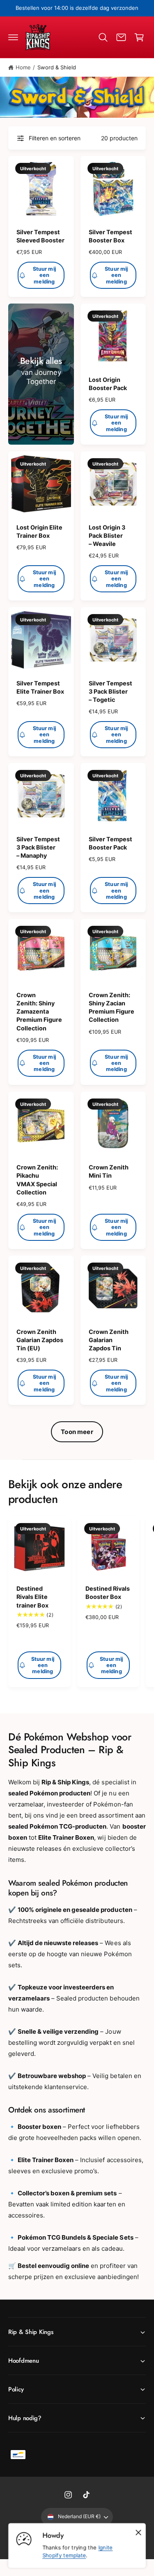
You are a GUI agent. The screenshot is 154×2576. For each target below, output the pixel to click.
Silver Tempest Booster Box (110, 236)
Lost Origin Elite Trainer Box (39, 531)
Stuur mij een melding (44, 275)
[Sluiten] (138, 2533)
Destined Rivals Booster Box (108, 1593)
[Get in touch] (121, 37)
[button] (13, 37)
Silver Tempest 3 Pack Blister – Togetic (110, 691)
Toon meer (77, 1432)
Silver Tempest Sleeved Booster (40, 236)
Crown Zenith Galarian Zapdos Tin (109, 1340)
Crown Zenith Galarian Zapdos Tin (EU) (40, 1340)
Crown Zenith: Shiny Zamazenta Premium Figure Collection (39, 1012)
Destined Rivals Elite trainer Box (32, 1597)
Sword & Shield (57, 67)
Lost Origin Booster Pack (108, 384)
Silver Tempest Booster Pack (110, 843)
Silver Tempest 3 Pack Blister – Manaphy (38, 847)
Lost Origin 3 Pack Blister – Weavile (107, 536)
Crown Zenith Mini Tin (109, 1171)
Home (23, 67)
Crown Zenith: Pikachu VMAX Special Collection (37, 1180)
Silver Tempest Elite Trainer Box (40, 687)
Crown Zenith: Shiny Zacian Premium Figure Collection (111, 1007)
